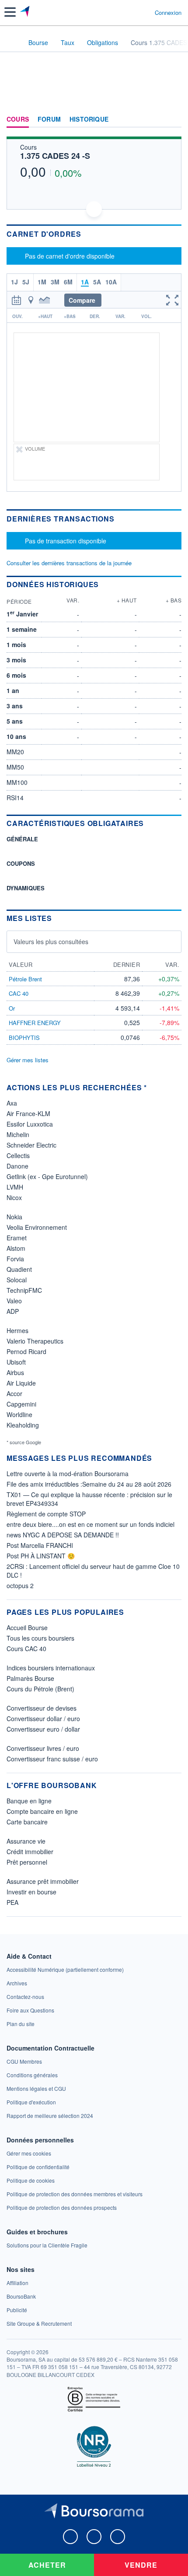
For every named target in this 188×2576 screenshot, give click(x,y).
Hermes (17, 1330)
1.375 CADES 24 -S (55, 156)
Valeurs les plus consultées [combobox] (51, 941)
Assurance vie (26, 1841)
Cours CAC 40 (26, 1648)
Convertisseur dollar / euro (43, 1718)
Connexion (168, 13)
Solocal (17, 1280)
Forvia (15, 1259)
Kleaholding (23, 1425)
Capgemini (21, 1404)
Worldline (19, 1414)
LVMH (15, 1187)
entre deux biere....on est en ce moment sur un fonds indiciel (91, 1524)
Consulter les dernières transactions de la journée (69, 563)
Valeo (14, 1301)
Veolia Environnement (37, 1227)
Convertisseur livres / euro (43, 1748)
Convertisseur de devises (42, 1708)
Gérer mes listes (28, 1060)
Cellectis (18, 1155)
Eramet (17, 1238)
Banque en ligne (29, 1801)
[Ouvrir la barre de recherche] (132, 12)
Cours (18, 119)
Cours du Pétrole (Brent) (40, 1689)
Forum (49, 119)
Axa (12, 1103)
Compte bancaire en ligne (42, 1811)
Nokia (14, 1217)
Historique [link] (89, 119)
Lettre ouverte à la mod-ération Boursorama (68, 1473)
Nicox (14, 1197)
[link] (65, 1969)
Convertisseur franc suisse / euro (52, 1759)
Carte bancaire (27, 1822)
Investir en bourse (31, 1892)
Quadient (19, 1269)
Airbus (15, 1372)
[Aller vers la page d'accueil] (26, 12)
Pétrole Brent (25, 979)
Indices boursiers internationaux (51, 1668)
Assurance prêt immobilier (43, 1881)
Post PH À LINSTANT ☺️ (41, 1556)
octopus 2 (20, 1585)
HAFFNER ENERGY (35, 1023)
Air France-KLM (28, 1113)
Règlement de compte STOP (46, 1514)
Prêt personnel (27, 1862)
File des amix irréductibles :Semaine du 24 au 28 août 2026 (89, 1484)
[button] (10, 12)
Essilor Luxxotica (30, 1124)
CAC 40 (19, 993)
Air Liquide (21, 1383)
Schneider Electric (31, 1145)
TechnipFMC (24, 1290)
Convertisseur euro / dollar (43, 1729)
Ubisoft (16, 1362)
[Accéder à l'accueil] (12, 42)
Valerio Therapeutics (35, 1341)
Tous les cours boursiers (40, 1638)
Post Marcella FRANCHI (40, 1545)
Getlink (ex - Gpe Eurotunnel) (47, 1176)
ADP (13, 1311)
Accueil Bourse (27, 1627)
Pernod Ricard (26, 1351)
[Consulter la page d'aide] (144, 12)
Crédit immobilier (30, 1851)
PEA (12, 1902)
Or (12, 1008)
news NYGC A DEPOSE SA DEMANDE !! (63, 1535)
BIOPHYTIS (24, 1038)
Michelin (18, 1134)
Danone (17, 1166)
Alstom (16, 1248)
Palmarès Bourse (30, 1678)
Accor (14, 1393)
